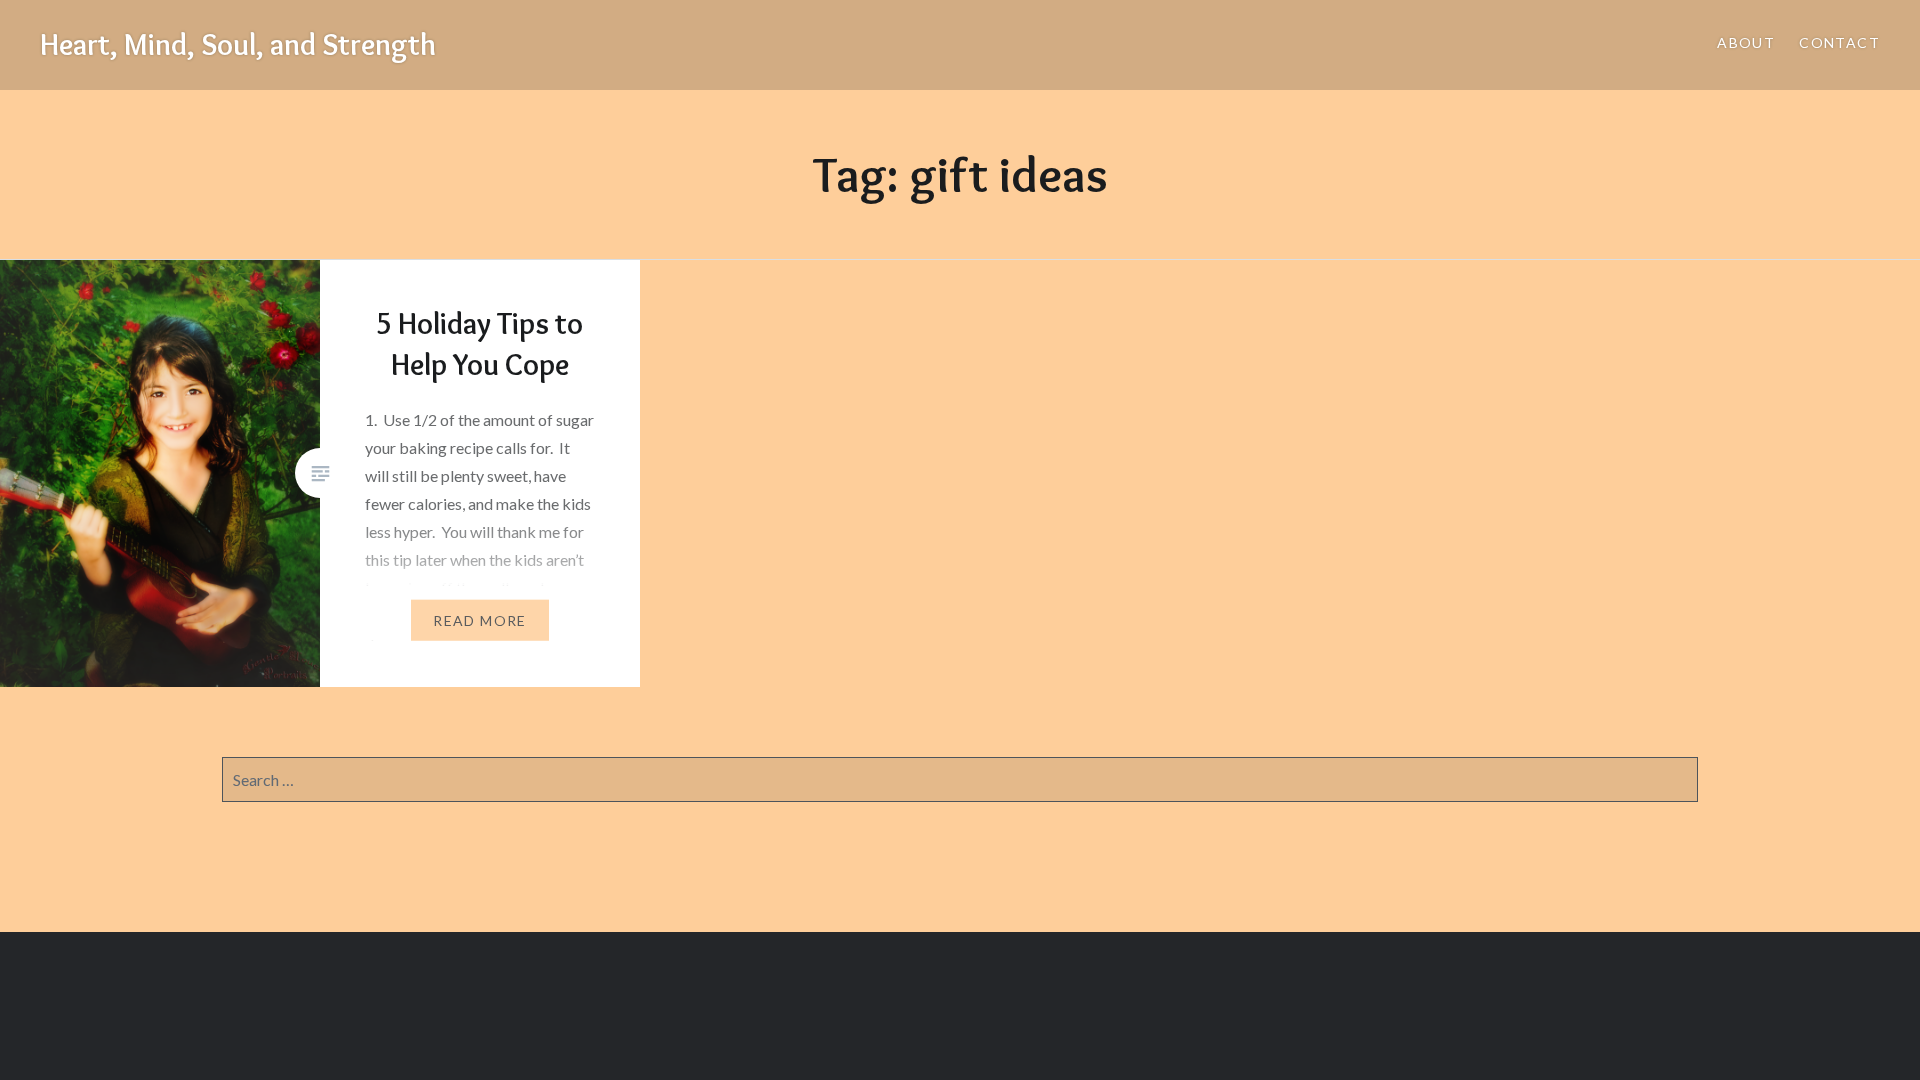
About (1746, 42)
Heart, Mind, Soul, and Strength (238, 44)
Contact (1839, 42)
